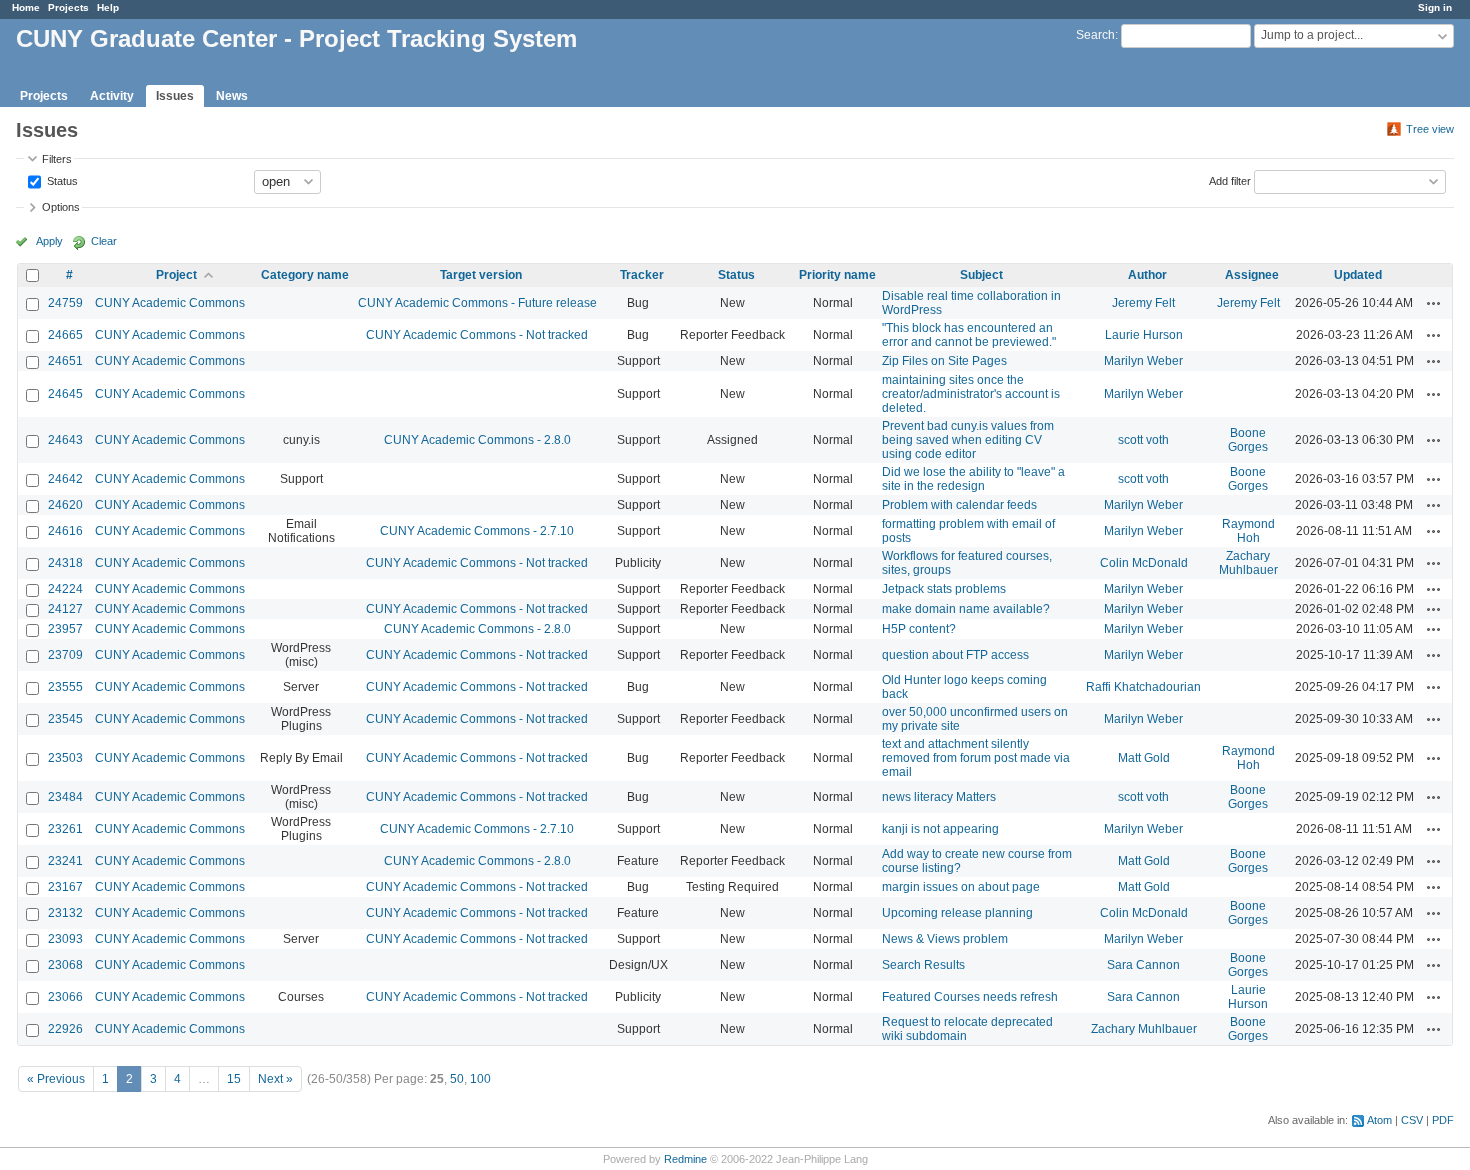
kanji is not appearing (940, 829)
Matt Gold (1144, 758)
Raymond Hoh (1248, 531)
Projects (68, 7)
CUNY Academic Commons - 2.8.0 (477, 440)
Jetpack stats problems (944, 589)
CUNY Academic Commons (170, 303)
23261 (65, 829)
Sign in (1435, 7)
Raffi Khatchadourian (1143, 687)
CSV (1412, 1120)
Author (1147, 275)
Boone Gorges (1248, 440)
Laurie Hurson (1144, 335)
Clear (104, 241)
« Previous (56, 1079)
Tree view (1430, 129)
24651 (65, 361)
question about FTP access (955, 655)
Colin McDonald (1144, 563)
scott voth (1143, 440)
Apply (49, 241)
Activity (112, 96)
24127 (65, 609)
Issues (175, 96)
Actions (1434, 303)
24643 (65, 440)
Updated (1358, 275)
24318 (65, 563)
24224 (65, 589)
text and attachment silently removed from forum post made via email (976, 758)
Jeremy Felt (1143, 303)
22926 (65, 1029)
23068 (65, 965)
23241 (65, 861)
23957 (65, 629)
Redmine (685, 1159)
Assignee (1252, 275)
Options (61, 207)
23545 (65, 719)
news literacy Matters (939, 797)
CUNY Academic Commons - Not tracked (477, 335)
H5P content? (919, 629)
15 (234, 1079)
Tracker (642, 275)
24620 (65, 505)
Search (1095, 35)
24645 (65, 394)
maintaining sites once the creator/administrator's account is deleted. (971, 394)
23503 (65, 758)
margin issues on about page (961, 887)
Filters (57, 159)
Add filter (1230, 180)
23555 (65, 687)
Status (61, 180)
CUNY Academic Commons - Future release (477, 303)
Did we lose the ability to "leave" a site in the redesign (973, 479)
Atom (1379, 1120)
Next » (275, 1079)
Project (176, 275)
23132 (65, 913)
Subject (981, 275)
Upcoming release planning (957, 913)
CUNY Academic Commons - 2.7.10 (477, 531)
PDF (1443, 1120)
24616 (65, 531)
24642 (65, 479)
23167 (65, 887)
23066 (65, 997)
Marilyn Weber (1143, 361)
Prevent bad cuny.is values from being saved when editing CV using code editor (968, 440)
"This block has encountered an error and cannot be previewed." (969, 335)
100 (480, 1079)
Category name (305, 275)
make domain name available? (966, 609)
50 (457, 1079)
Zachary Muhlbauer (1248, 563)
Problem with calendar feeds (959, 505)
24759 (65, 303)
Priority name (837, 275)
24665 (65, 335)
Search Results (923, 965)
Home (26, 7)
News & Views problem (945, 939)
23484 (65, 797)
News (232, 96)
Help (108, 7)
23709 (65, 655)
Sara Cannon (1143, 965)
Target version (481, 275)
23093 (65, 939)
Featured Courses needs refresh (970, 997)
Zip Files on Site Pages (944, 361)
